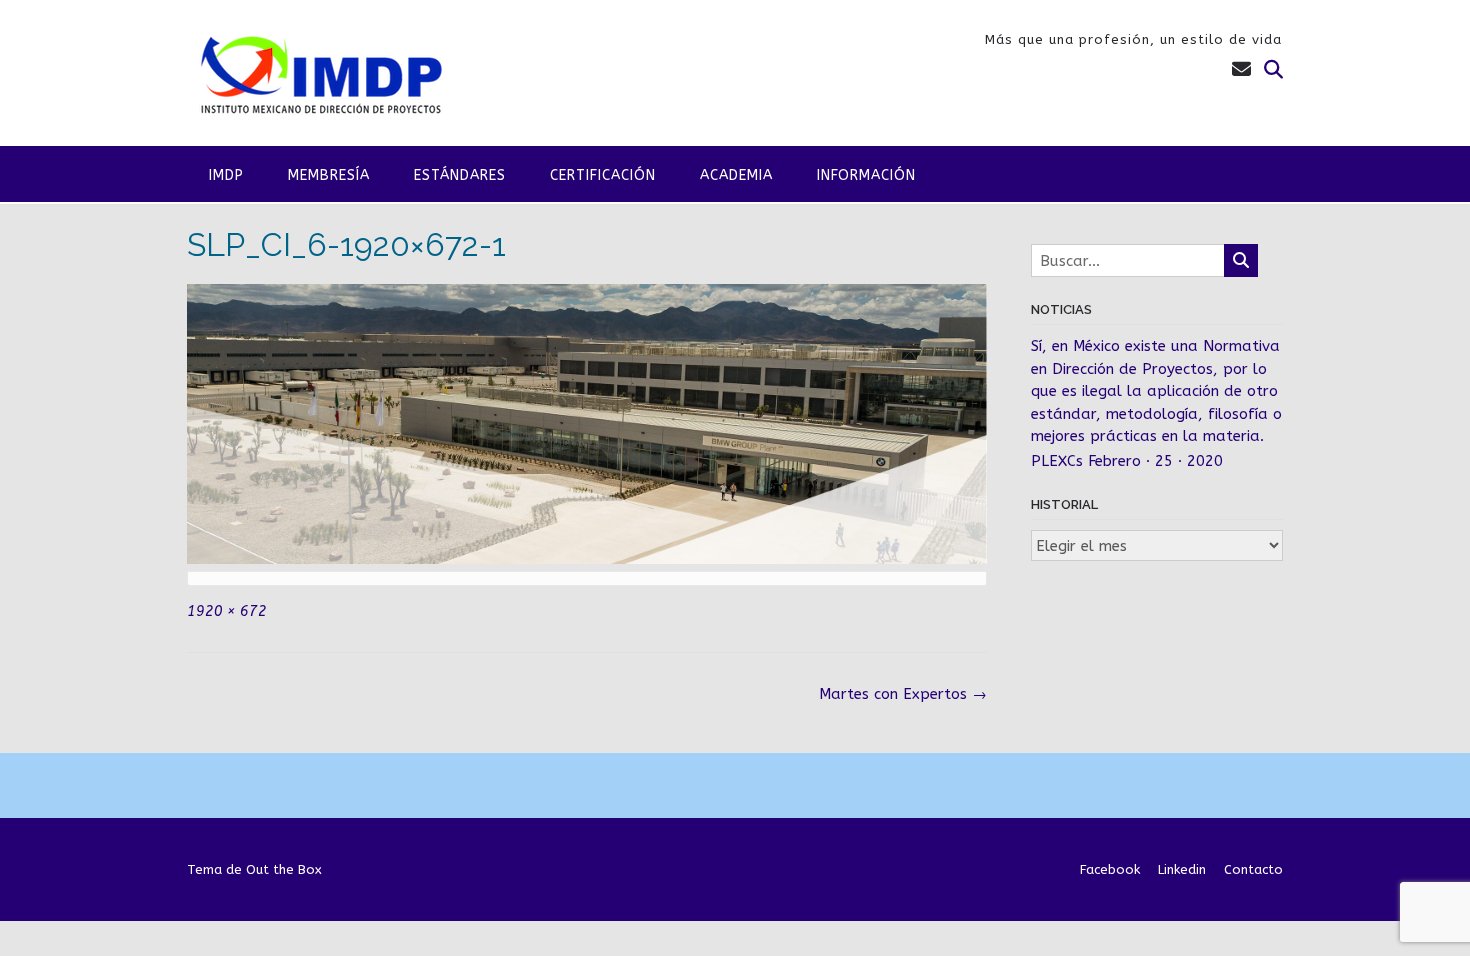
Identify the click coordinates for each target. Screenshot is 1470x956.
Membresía (329, 175)
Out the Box (284, 869)
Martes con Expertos (903, 694)
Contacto (1253, 869)
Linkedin (1182, 869)
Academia (736, 175)
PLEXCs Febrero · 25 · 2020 (1127, 461)
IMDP (226, 175)
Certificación (603, 175)
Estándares (460, 175)
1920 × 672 (227, 611)
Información (866, 175)
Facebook (1110, 869)
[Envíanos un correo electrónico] (1241, 70)
